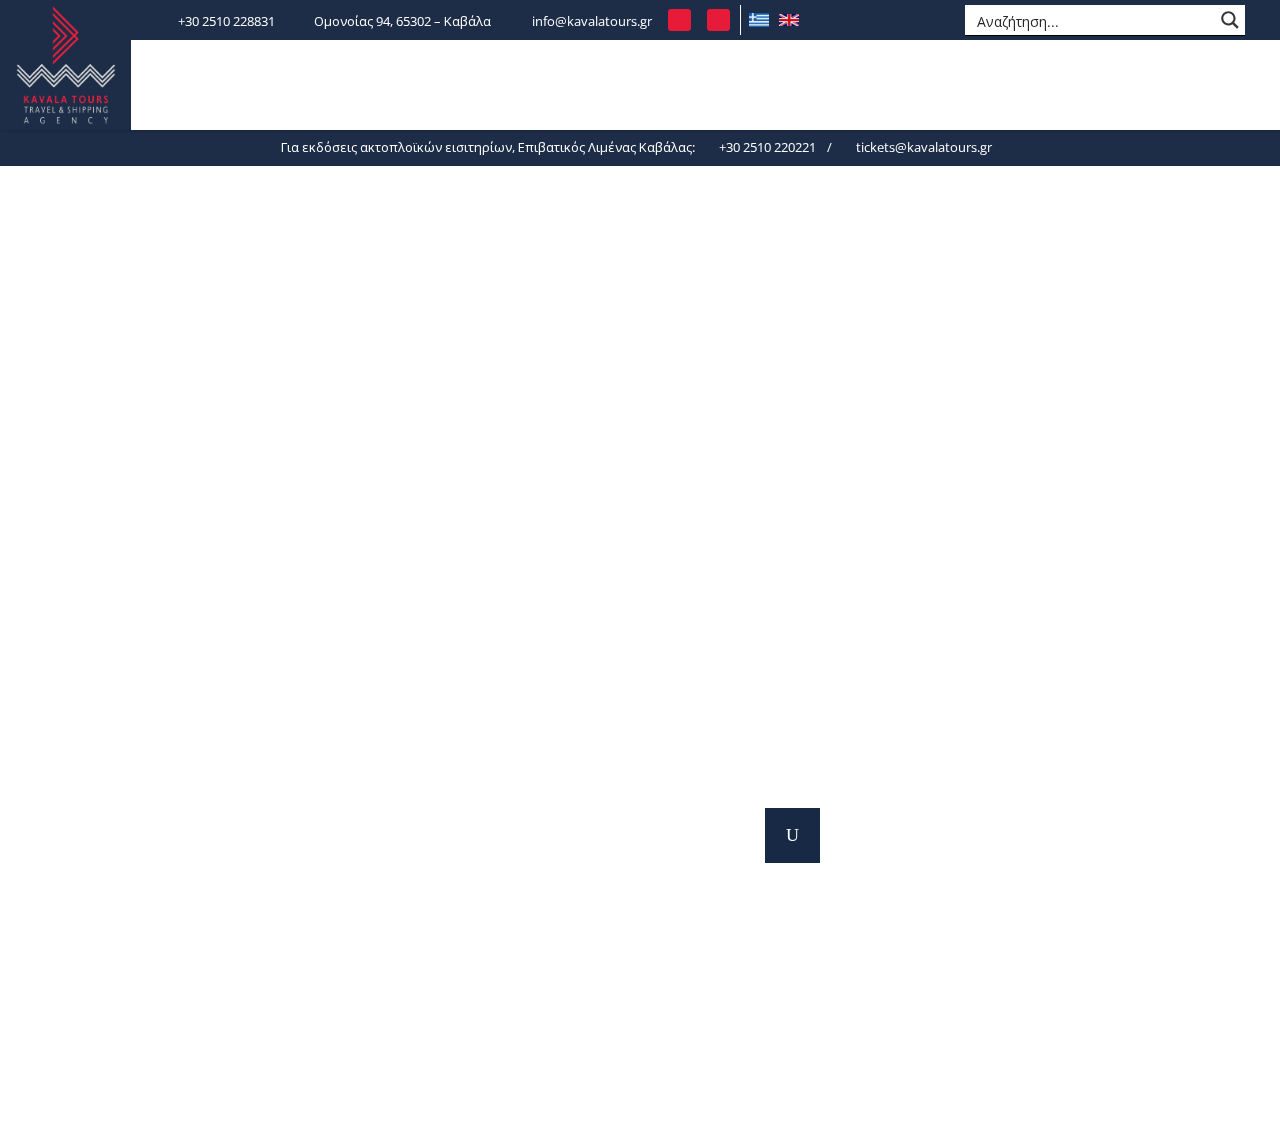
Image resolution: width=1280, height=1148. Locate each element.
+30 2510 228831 (226, 21)
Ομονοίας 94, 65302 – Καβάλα (402, 21)
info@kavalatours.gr (592, 21)
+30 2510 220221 (766, 147)
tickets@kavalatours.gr (922, 147)
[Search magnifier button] (1230, 20)
